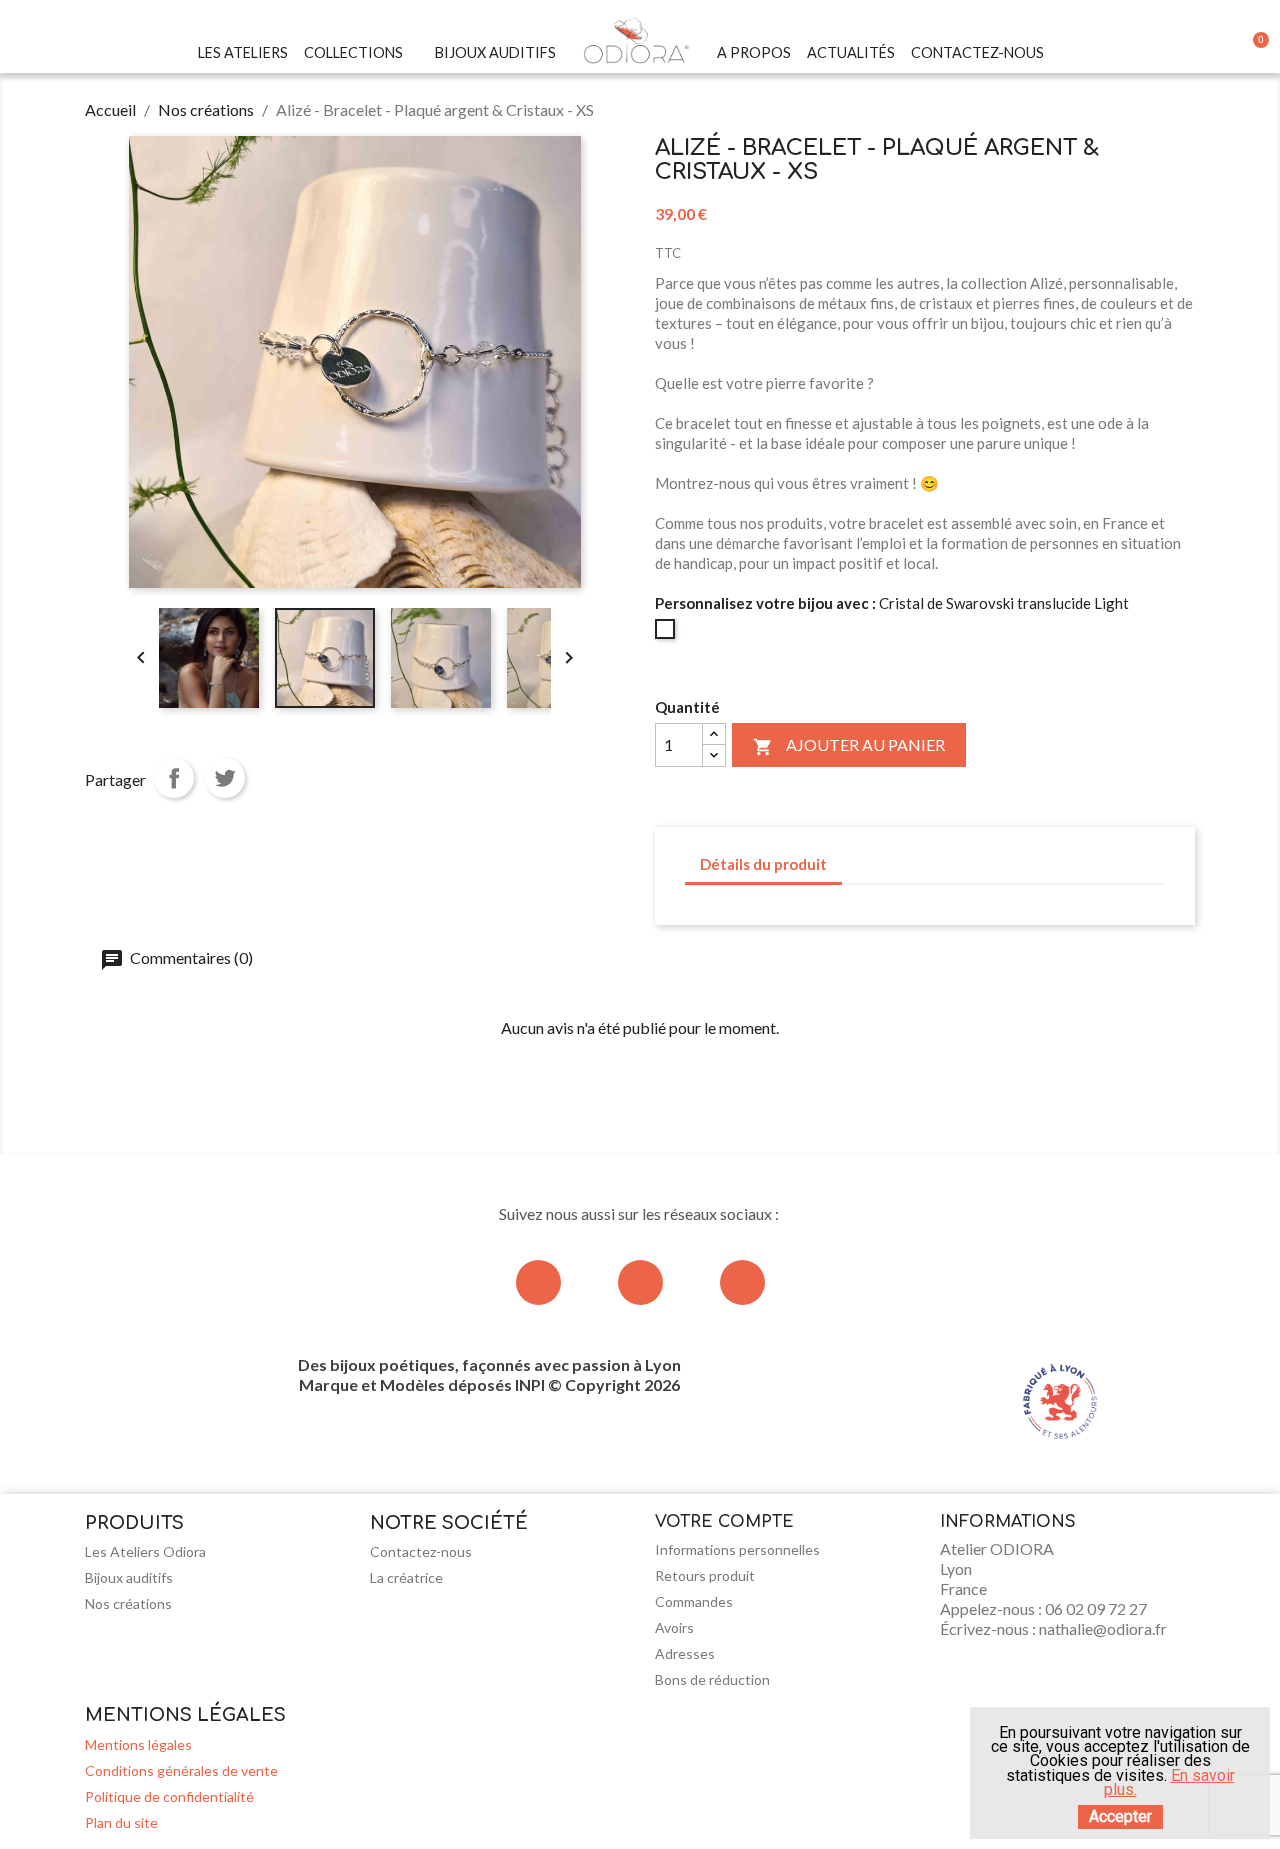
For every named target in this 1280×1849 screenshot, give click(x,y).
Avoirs (674, 1627)
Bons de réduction (712, 1679)
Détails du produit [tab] (763, 864)
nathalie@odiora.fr (1103, 1628)
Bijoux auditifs (129, 1577)
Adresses (685, 1653)
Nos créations (128, 1603)
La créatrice (406, 1577)
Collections (353, 52)
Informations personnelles (737, 1549)
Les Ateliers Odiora (145, 1551)
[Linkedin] (742, 1282)
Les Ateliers (243, 52)
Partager (174, 778)
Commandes (694, 1601)
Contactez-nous (977, 52)
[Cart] (1255, 53)
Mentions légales (138, 1744)
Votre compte (724, 1522)
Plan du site (121, 1822)
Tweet (225, 778)
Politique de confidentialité (169, 1796)
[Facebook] (640, 1282)
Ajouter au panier (849, 746)
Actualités (851, 52)
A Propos (754, 52)
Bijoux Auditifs (495, 52)
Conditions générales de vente (181, 1770)
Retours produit (705, 1575)
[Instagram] (538, 1282)
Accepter (1120, 1816)
